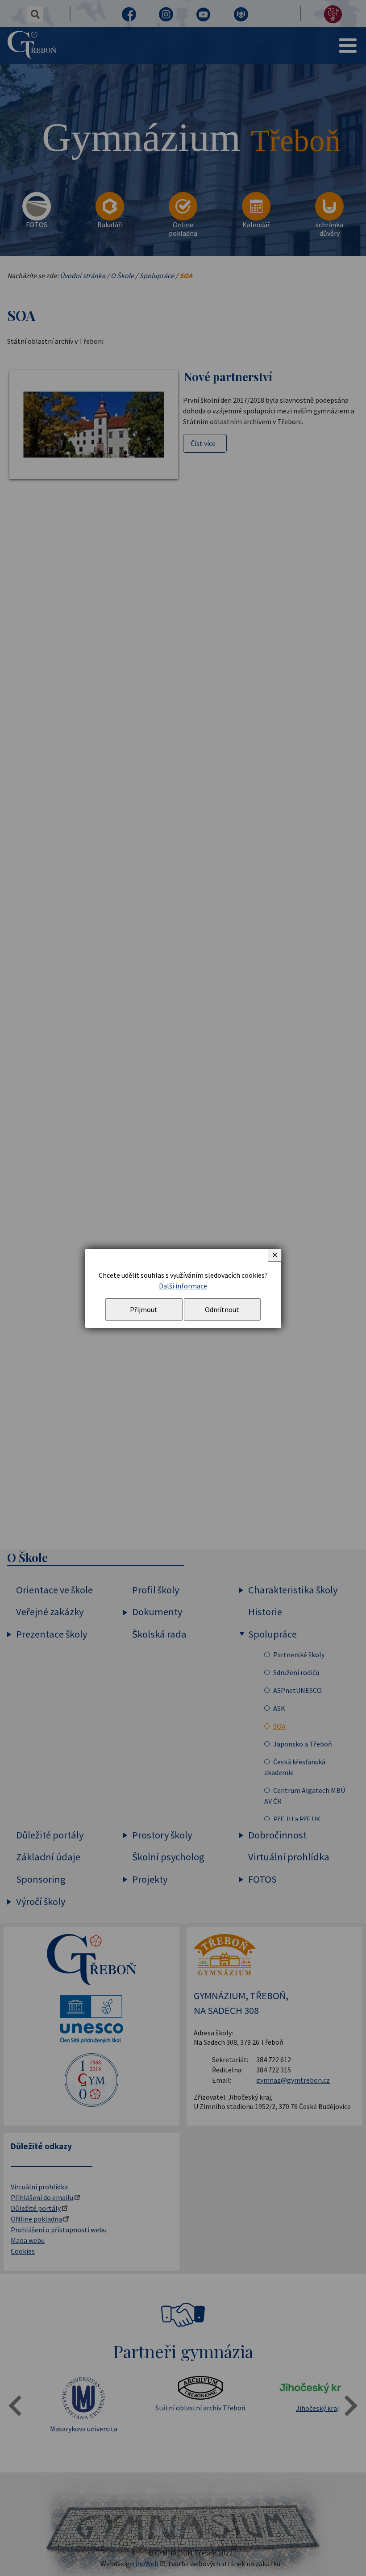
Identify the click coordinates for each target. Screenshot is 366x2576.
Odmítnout (222, 1309)
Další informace (183, 1286)
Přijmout (144, 1309)
